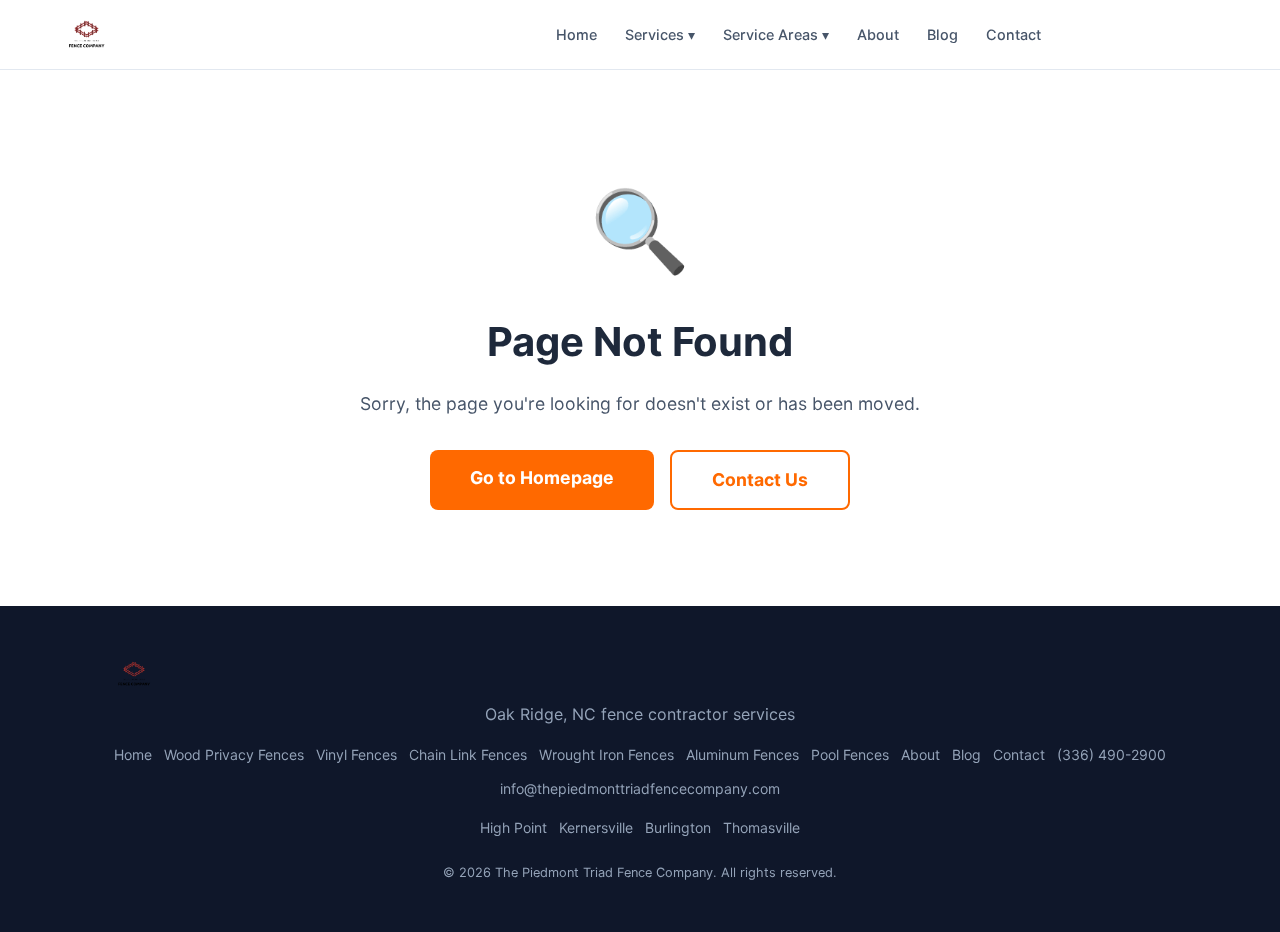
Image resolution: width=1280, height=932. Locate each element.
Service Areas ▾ (776, 34)
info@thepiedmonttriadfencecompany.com (640, 788)
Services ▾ (660, 34)
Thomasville (761, 827)
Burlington (678, 827)
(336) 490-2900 (1136, 34)
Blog (942, 34)
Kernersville (596, 827)
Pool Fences (850, 754)
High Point (513, 827)
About (878, 34)
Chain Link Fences (468, 754)
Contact (1013, 34)
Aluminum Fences (742, 754)
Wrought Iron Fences (606, 754)
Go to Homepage (542, 477)
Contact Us (760, 479)
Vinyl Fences (356, 754)
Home (576, 34)
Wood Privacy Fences (234, 754)
